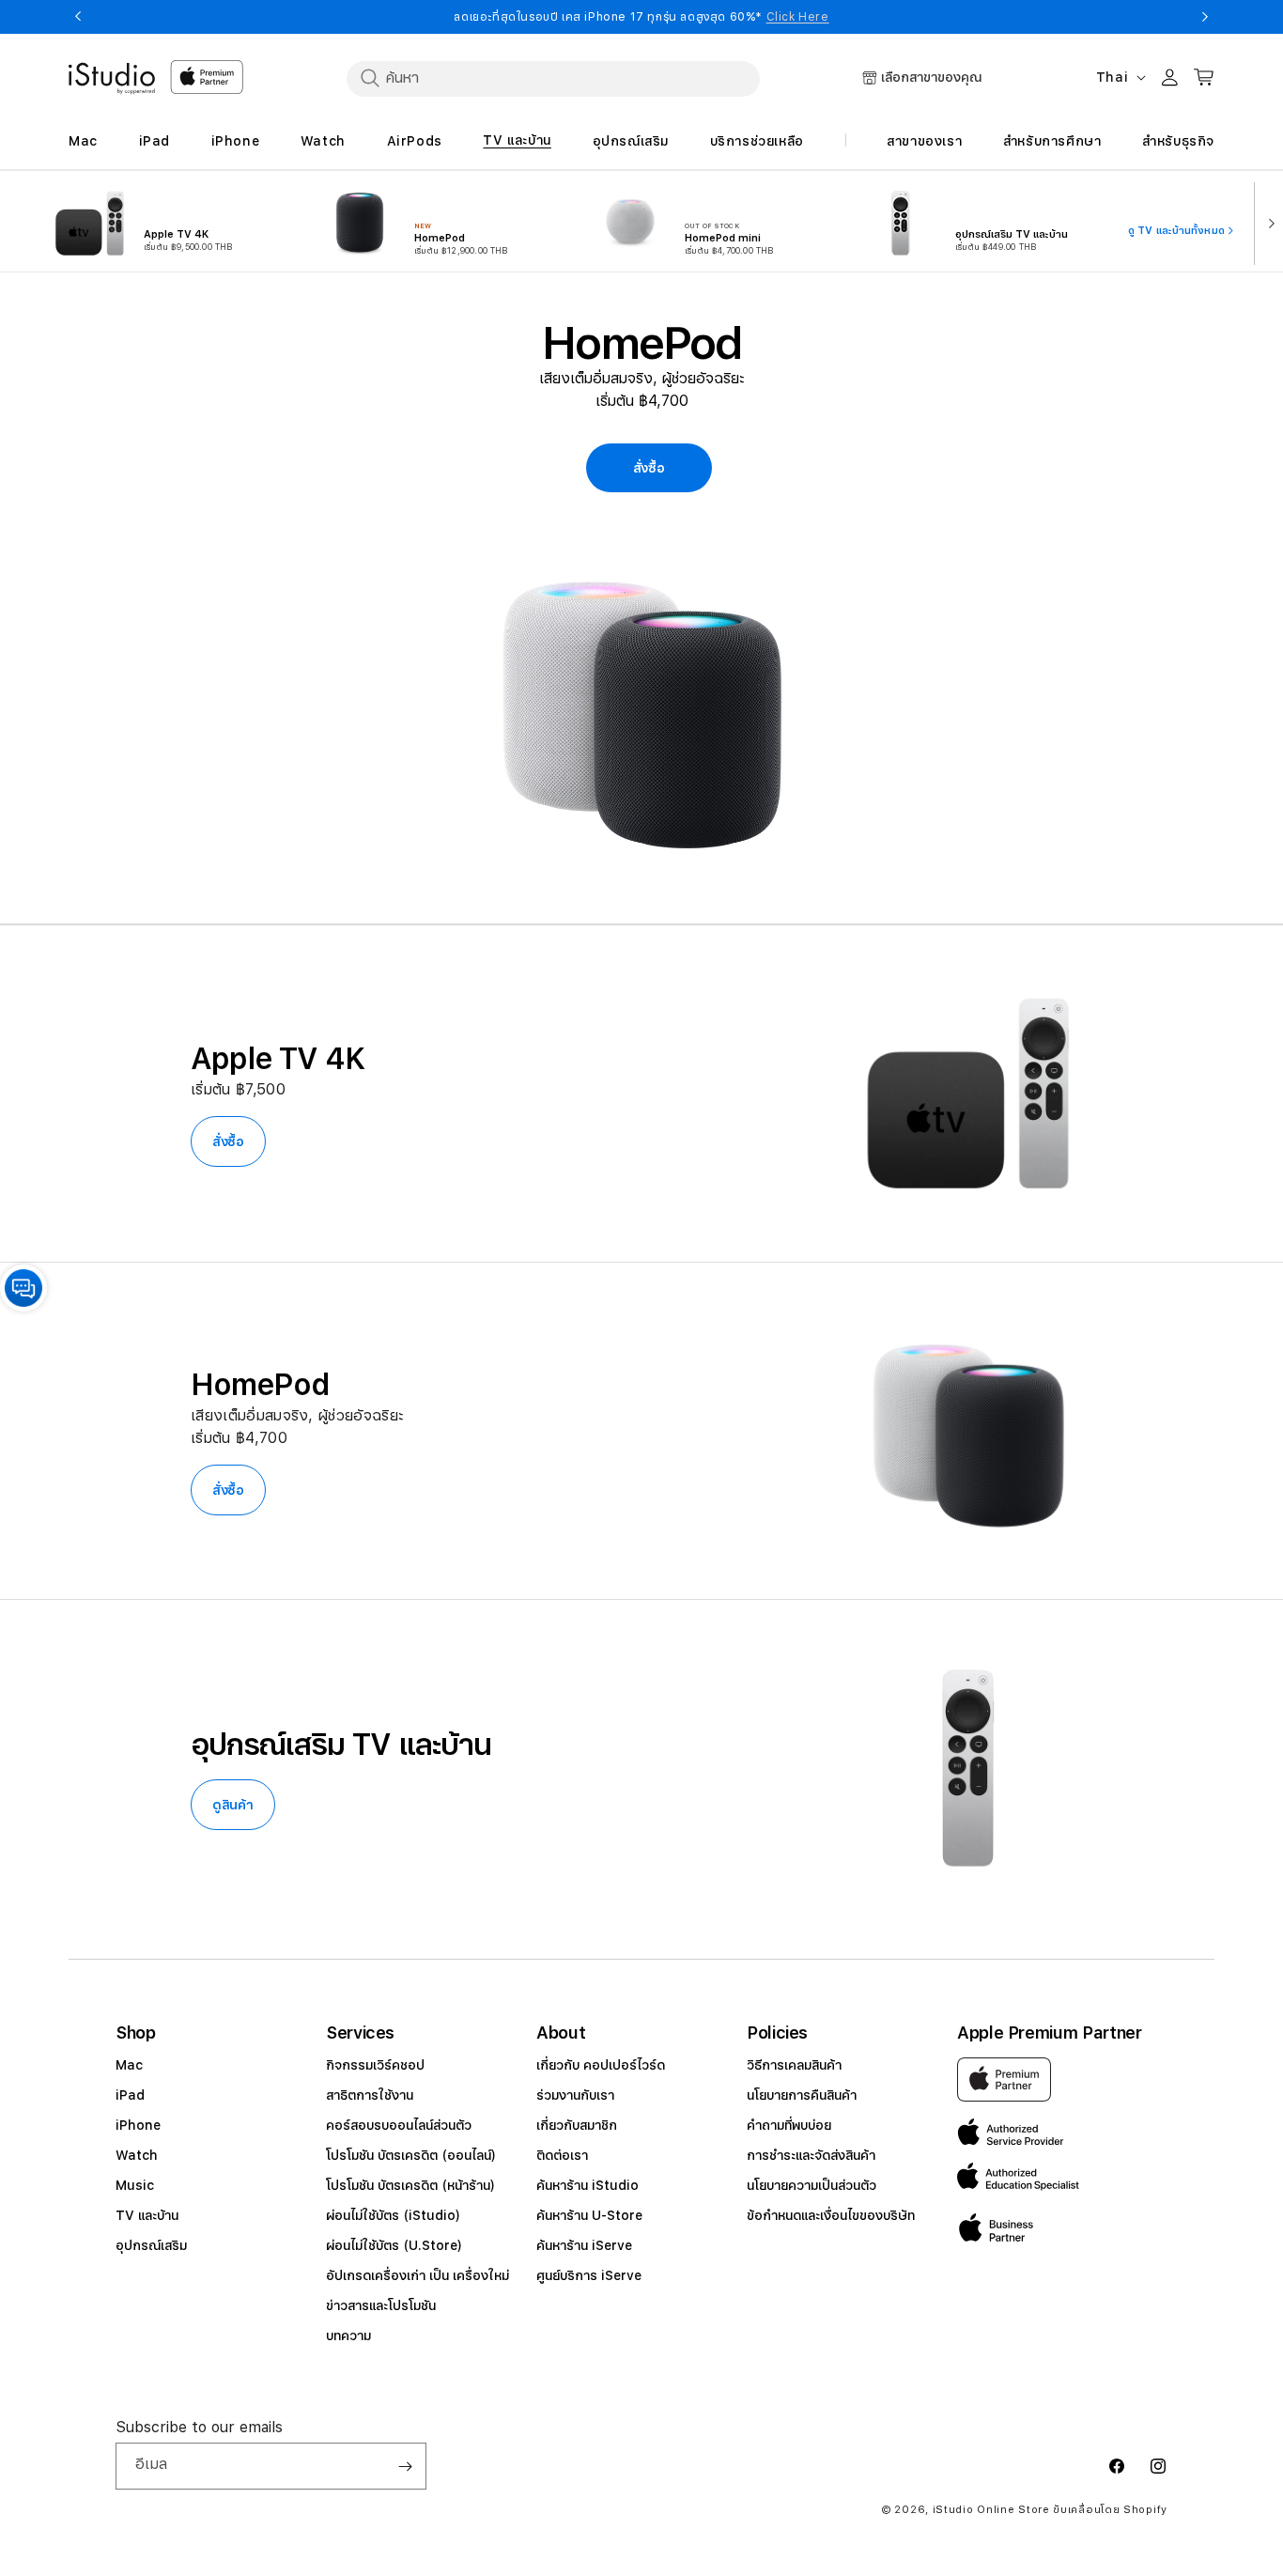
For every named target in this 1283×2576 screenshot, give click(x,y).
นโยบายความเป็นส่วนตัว (812, 2185)
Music (135, 2185)
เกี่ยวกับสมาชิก (577, 2125)
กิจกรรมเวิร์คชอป (375, 2065)
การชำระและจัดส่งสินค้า (811, 2155)
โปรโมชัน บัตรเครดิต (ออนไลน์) (411, 2155)
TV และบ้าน (147, 2215)
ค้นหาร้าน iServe (584, 2245)
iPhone (138, 2125)
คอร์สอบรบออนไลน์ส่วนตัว (399, 2125)
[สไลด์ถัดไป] (1267, 222)
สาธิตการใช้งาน (370, 2095)
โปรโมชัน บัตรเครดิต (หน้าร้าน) (410, 2185)
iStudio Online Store (991, 2510)
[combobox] (553, 78)
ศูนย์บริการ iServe (589, 2275)
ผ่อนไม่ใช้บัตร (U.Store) (394, 2245)
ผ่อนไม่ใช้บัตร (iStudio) (393, 2215)
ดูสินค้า (233, 1805)
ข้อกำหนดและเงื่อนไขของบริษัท (831, 2215)
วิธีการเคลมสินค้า (794, 2065)
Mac (129, 2065)
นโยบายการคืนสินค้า (802, 2095)
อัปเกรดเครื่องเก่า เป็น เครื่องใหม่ (417, 2275)
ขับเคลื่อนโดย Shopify (1110, 2510)
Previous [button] (78, 17)
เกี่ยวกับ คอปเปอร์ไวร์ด (601, 2065)
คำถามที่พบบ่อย (789, 2125)
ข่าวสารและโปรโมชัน (381, 2305)
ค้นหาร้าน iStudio (587, 2185)
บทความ (348, 2335)
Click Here (798, 17)
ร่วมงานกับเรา (575, 2095)
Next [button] (1205, 17)
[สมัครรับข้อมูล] (405, 2466)
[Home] (112, 79)
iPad (130, 2095)
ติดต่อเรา (562, 2155)
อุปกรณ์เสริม (151, 2245)
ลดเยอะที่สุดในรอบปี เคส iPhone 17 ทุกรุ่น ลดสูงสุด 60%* (641, 17)
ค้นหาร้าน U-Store (589, 2215)
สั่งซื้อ (228, 1141)
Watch (137, 2155)
